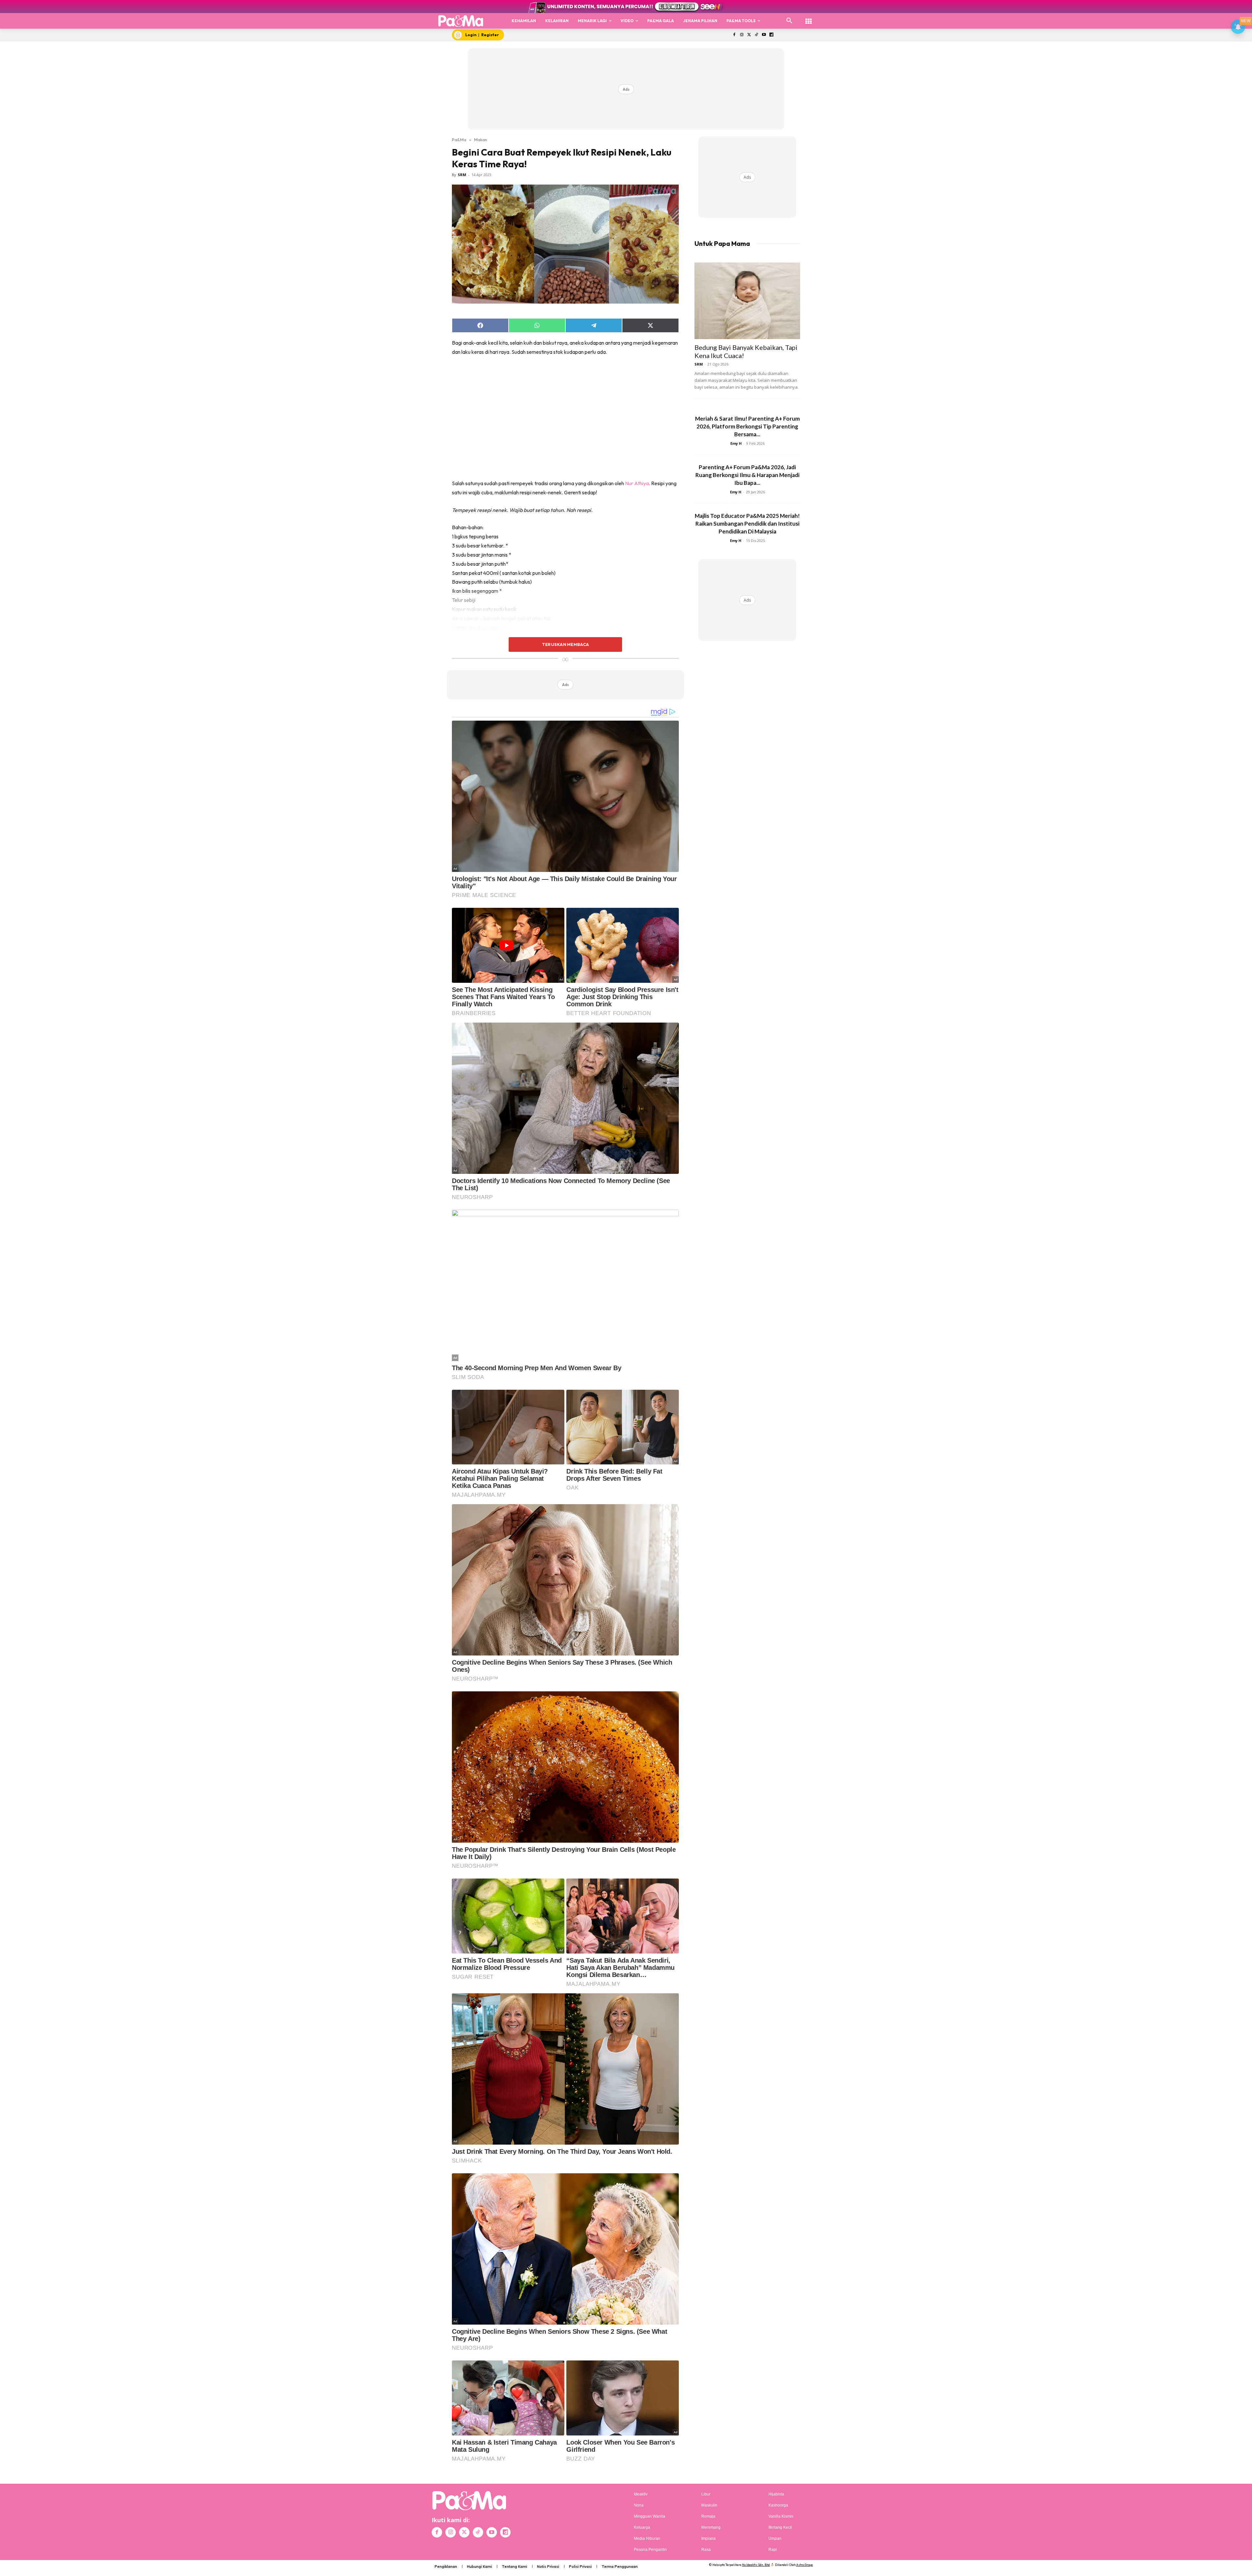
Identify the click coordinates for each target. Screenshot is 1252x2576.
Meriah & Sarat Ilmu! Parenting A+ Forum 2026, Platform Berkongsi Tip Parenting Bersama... (747, 426)
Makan (481, 140)
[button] (789, 21)
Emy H (736, 443)
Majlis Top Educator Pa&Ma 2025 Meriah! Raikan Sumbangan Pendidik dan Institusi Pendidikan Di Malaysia (747, 524)
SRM (462, 175)
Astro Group (805, 2565)
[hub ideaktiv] (809, 18)
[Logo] (461, 21)
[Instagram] (742, 35)
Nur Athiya (637, 483)
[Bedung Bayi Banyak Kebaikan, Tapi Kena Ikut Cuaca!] (747, 301)
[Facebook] (734, 35)
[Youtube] (764, 35)
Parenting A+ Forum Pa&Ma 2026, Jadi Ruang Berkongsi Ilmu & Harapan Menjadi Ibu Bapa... (747, 475)
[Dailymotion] (771, 35)
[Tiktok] (757, 35)
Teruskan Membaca (565, 644)
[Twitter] (749, 35)
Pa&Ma (459, 140)
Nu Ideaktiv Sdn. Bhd (756, 2565)
